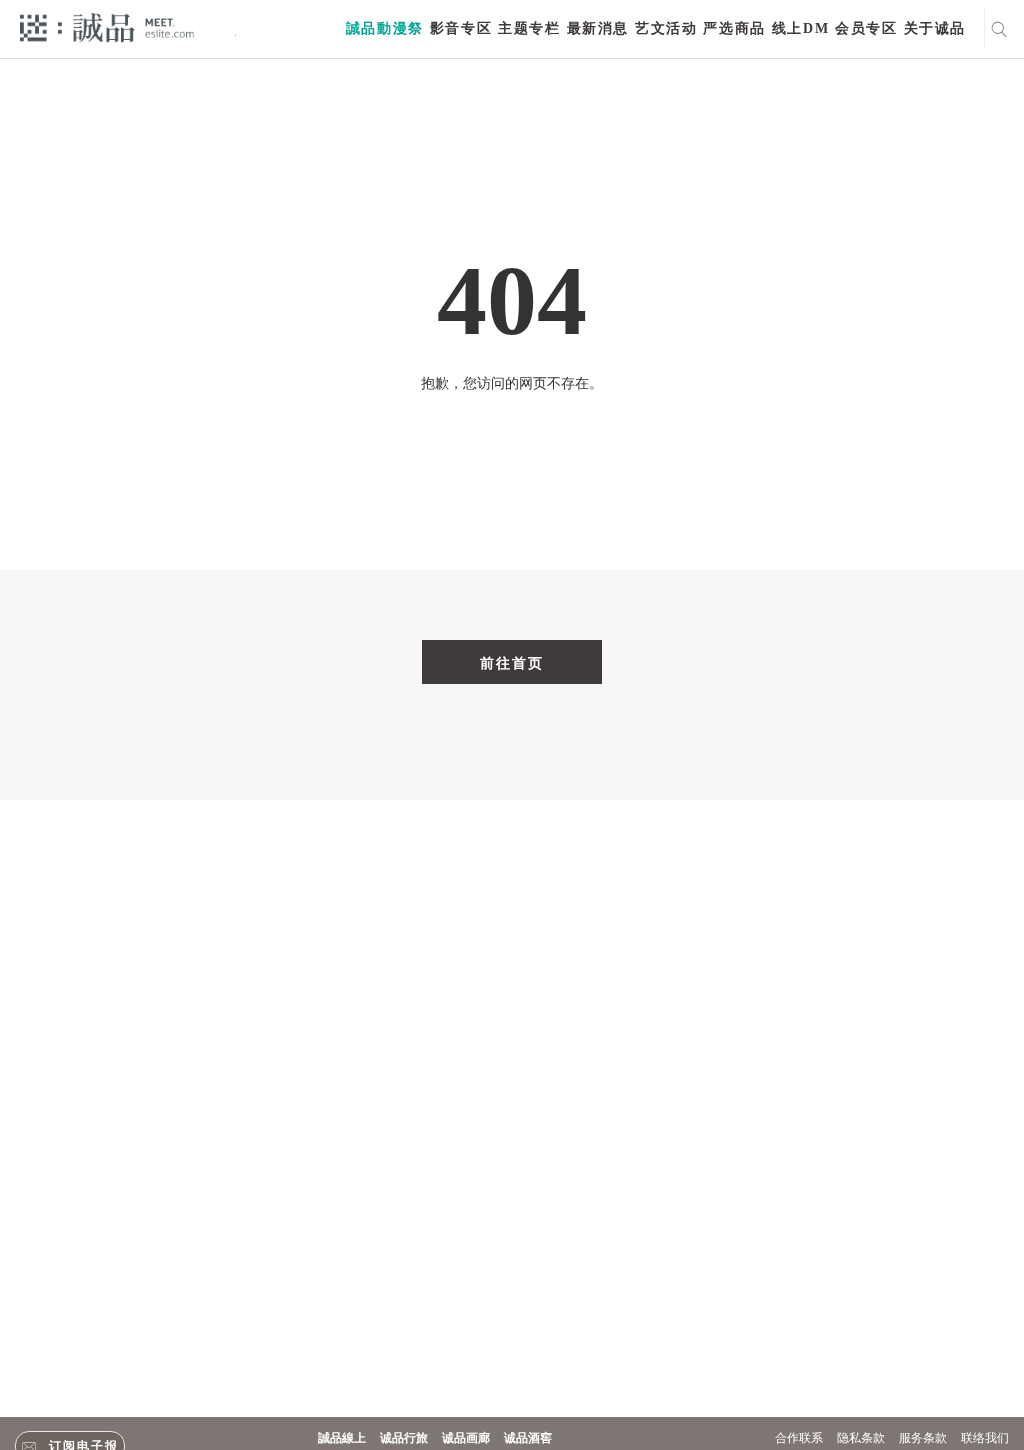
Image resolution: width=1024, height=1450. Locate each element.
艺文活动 (666, 28)
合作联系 (799, 1438)
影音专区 (461, 28)
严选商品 (734, 28)
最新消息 (598, 28)
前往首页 (512, 663)
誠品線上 (342, 1438)
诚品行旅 (404, 1438)
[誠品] (107, 26)
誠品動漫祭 (385, 28)
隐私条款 (861, 1438)
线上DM (800, 28)
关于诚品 (935, 28)
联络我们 (985, 1438)
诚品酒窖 (528, 1438)
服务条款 (923, 1438)
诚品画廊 (466, 1438)
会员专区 (866, 28)
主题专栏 (529, 28)
